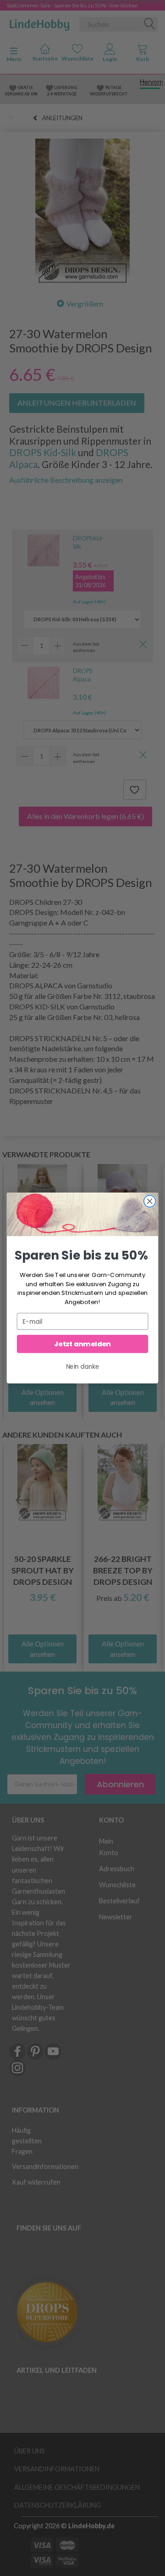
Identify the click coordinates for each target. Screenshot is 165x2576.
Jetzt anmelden (82, 1344)
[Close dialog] (150, 1201)
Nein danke (83, 1366)
